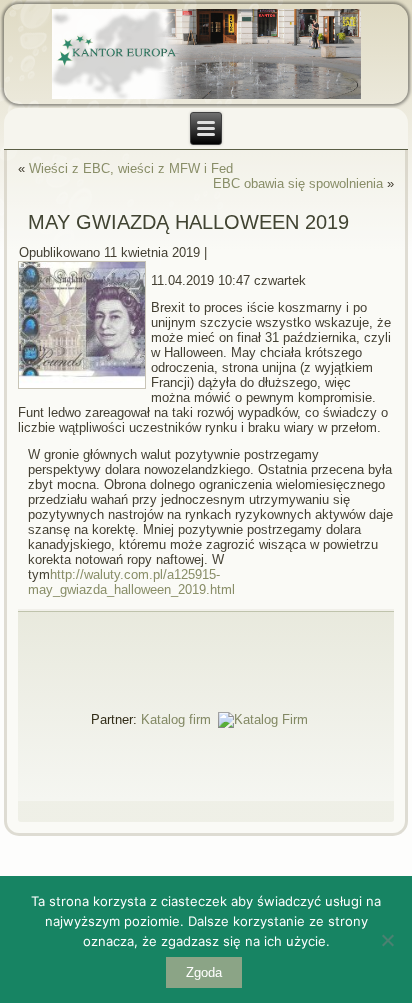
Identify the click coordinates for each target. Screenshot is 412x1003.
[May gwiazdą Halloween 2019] (84, 389)
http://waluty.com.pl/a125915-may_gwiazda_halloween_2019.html (131, 582)
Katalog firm (176, 719)
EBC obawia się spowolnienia (298, 183)
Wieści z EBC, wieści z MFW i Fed (131, 168)
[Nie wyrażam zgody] (387, 940)
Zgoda (204, 972)
